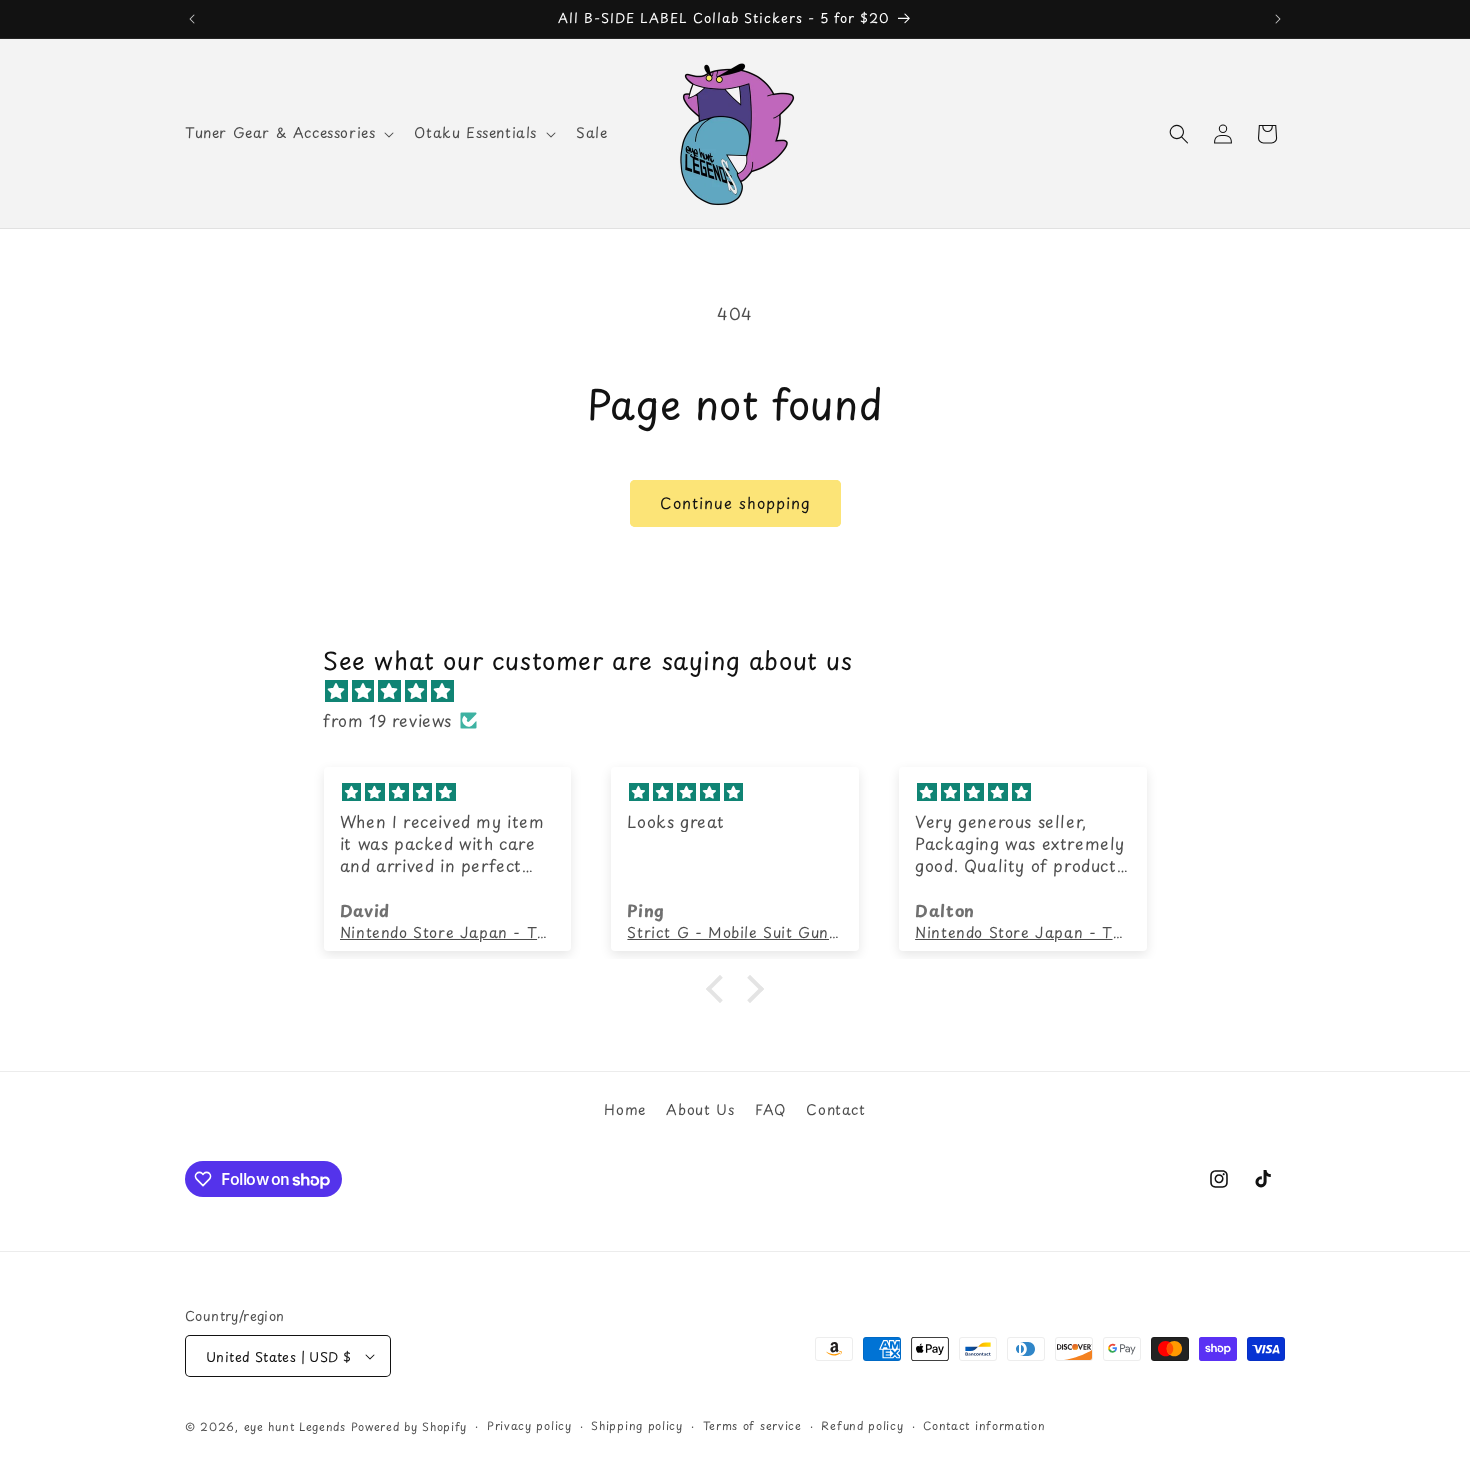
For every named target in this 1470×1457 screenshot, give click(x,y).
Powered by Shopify (409, 1426)
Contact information (984, 1425)
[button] (287, 133)
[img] (745, 691)
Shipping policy (637, 1425)
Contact (835, 1109)
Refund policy (862, 1425)
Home (624, 1109)
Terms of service (752, 1425)
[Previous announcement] (192, 19)
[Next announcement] (1278, 19)
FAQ (770, 1109)
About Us (700, 1109)
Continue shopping (735, 502)
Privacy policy (529, 1425)
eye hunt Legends (295, 1426)
